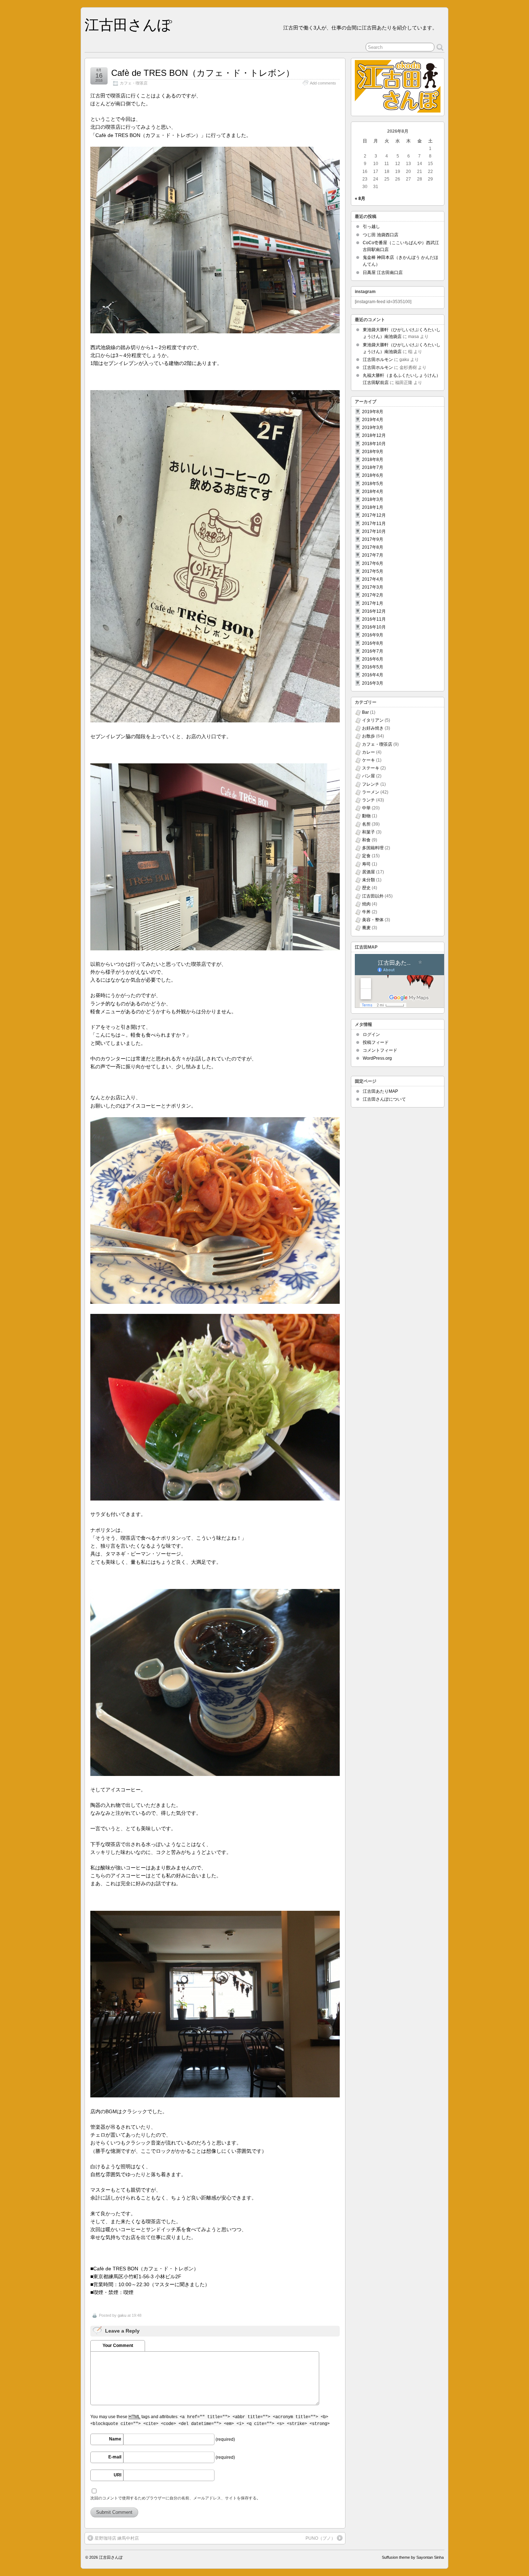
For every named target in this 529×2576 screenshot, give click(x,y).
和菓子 (369, 832)
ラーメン (371, 792)
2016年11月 (374, 619)
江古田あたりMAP (380, 1091)
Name (115, 2439)
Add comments (323, 83)
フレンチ (371, 784)
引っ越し (371, 227)
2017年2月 (373, 595)
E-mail (115, 2457)
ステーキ (371, 768)
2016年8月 (373, 643)
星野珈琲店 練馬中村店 (117, 2538)
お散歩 (369, 736)
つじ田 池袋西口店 (381, 235)
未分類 (369, 880)
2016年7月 (373, 651)
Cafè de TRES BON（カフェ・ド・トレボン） (203, 73)
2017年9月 (373, 539)
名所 (366, 824)
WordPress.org (377, 1058)
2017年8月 (373, 547)
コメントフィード (380, 1050)
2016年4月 (373, 675)
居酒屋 (369, 872)
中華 (366, 808)
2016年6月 (373, 659)
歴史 (366, 888)
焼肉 (366, 904)
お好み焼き (373, 728)
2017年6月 (373, 563)
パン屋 (369, 776)
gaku (122, 2315)
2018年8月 (373, 460)
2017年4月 (373, 579)
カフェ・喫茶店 (134, 83)
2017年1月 (373, 603)
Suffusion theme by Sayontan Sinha (413, 2557)
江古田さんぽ (128, 25)
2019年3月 (373, 428)
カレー (369, 752)
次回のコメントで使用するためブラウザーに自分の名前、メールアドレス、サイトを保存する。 (175, 2498)
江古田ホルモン (378, 360)
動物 (366, 816)
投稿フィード (376, 1042)
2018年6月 (373, 475)
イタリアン (373, 720)
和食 (366, 840)
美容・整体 (373, 920)
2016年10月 (374, 627)
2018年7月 (373, 467)
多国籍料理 (373, 848)
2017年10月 (374, 531)
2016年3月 (373, 683)
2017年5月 (373, 571)
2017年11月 (374, 524)
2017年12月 (374, 515)
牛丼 (366, 912)
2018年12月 (374, 435)
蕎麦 (366, 928)
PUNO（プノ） (320, 2538)
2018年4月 (373, 492)
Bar (365, 712)
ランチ (369, 800)
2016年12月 (374, 611)
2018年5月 (373, 484)
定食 (366, 856)
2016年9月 (373, 635)
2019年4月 (373, 420)
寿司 (366, 864)
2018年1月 (373, 507)
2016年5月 (373, 667)
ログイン (371, 1034)
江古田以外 (373, 896)
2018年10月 (374, 444)
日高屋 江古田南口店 (383, 273)
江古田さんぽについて (384, 1099)
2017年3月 (373, 587)
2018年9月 (373, 452)
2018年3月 (373, 499)
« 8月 (360, 198)
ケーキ (369, 760)
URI (117, 2475)
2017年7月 (373, 555)
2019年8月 (373, 412)
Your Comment (118, 2346)
